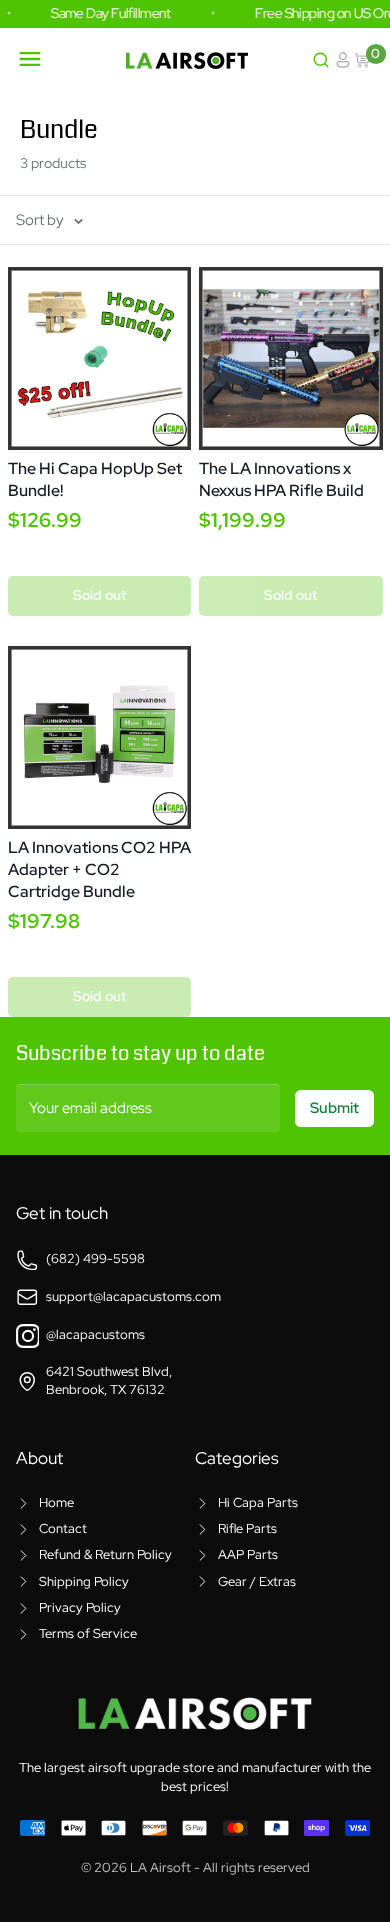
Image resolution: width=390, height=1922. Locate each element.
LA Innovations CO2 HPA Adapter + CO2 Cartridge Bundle (99, 869)
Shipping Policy (84, 1581)
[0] (364, 60)
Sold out (99, 595)
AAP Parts (248, 1554)
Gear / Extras (257, 1581)
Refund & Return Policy (105, 1554)
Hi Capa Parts (258, 1502)
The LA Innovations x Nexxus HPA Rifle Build (281, 479)
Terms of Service (88, 1633)
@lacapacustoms (95, 1334)
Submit (334, 1108)
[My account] (343, 60)
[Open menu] (30, 59)
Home (56, 1502)
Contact (63, 1528)
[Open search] (321, 60)
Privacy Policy (80, 1607)
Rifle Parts (247, 1528)
